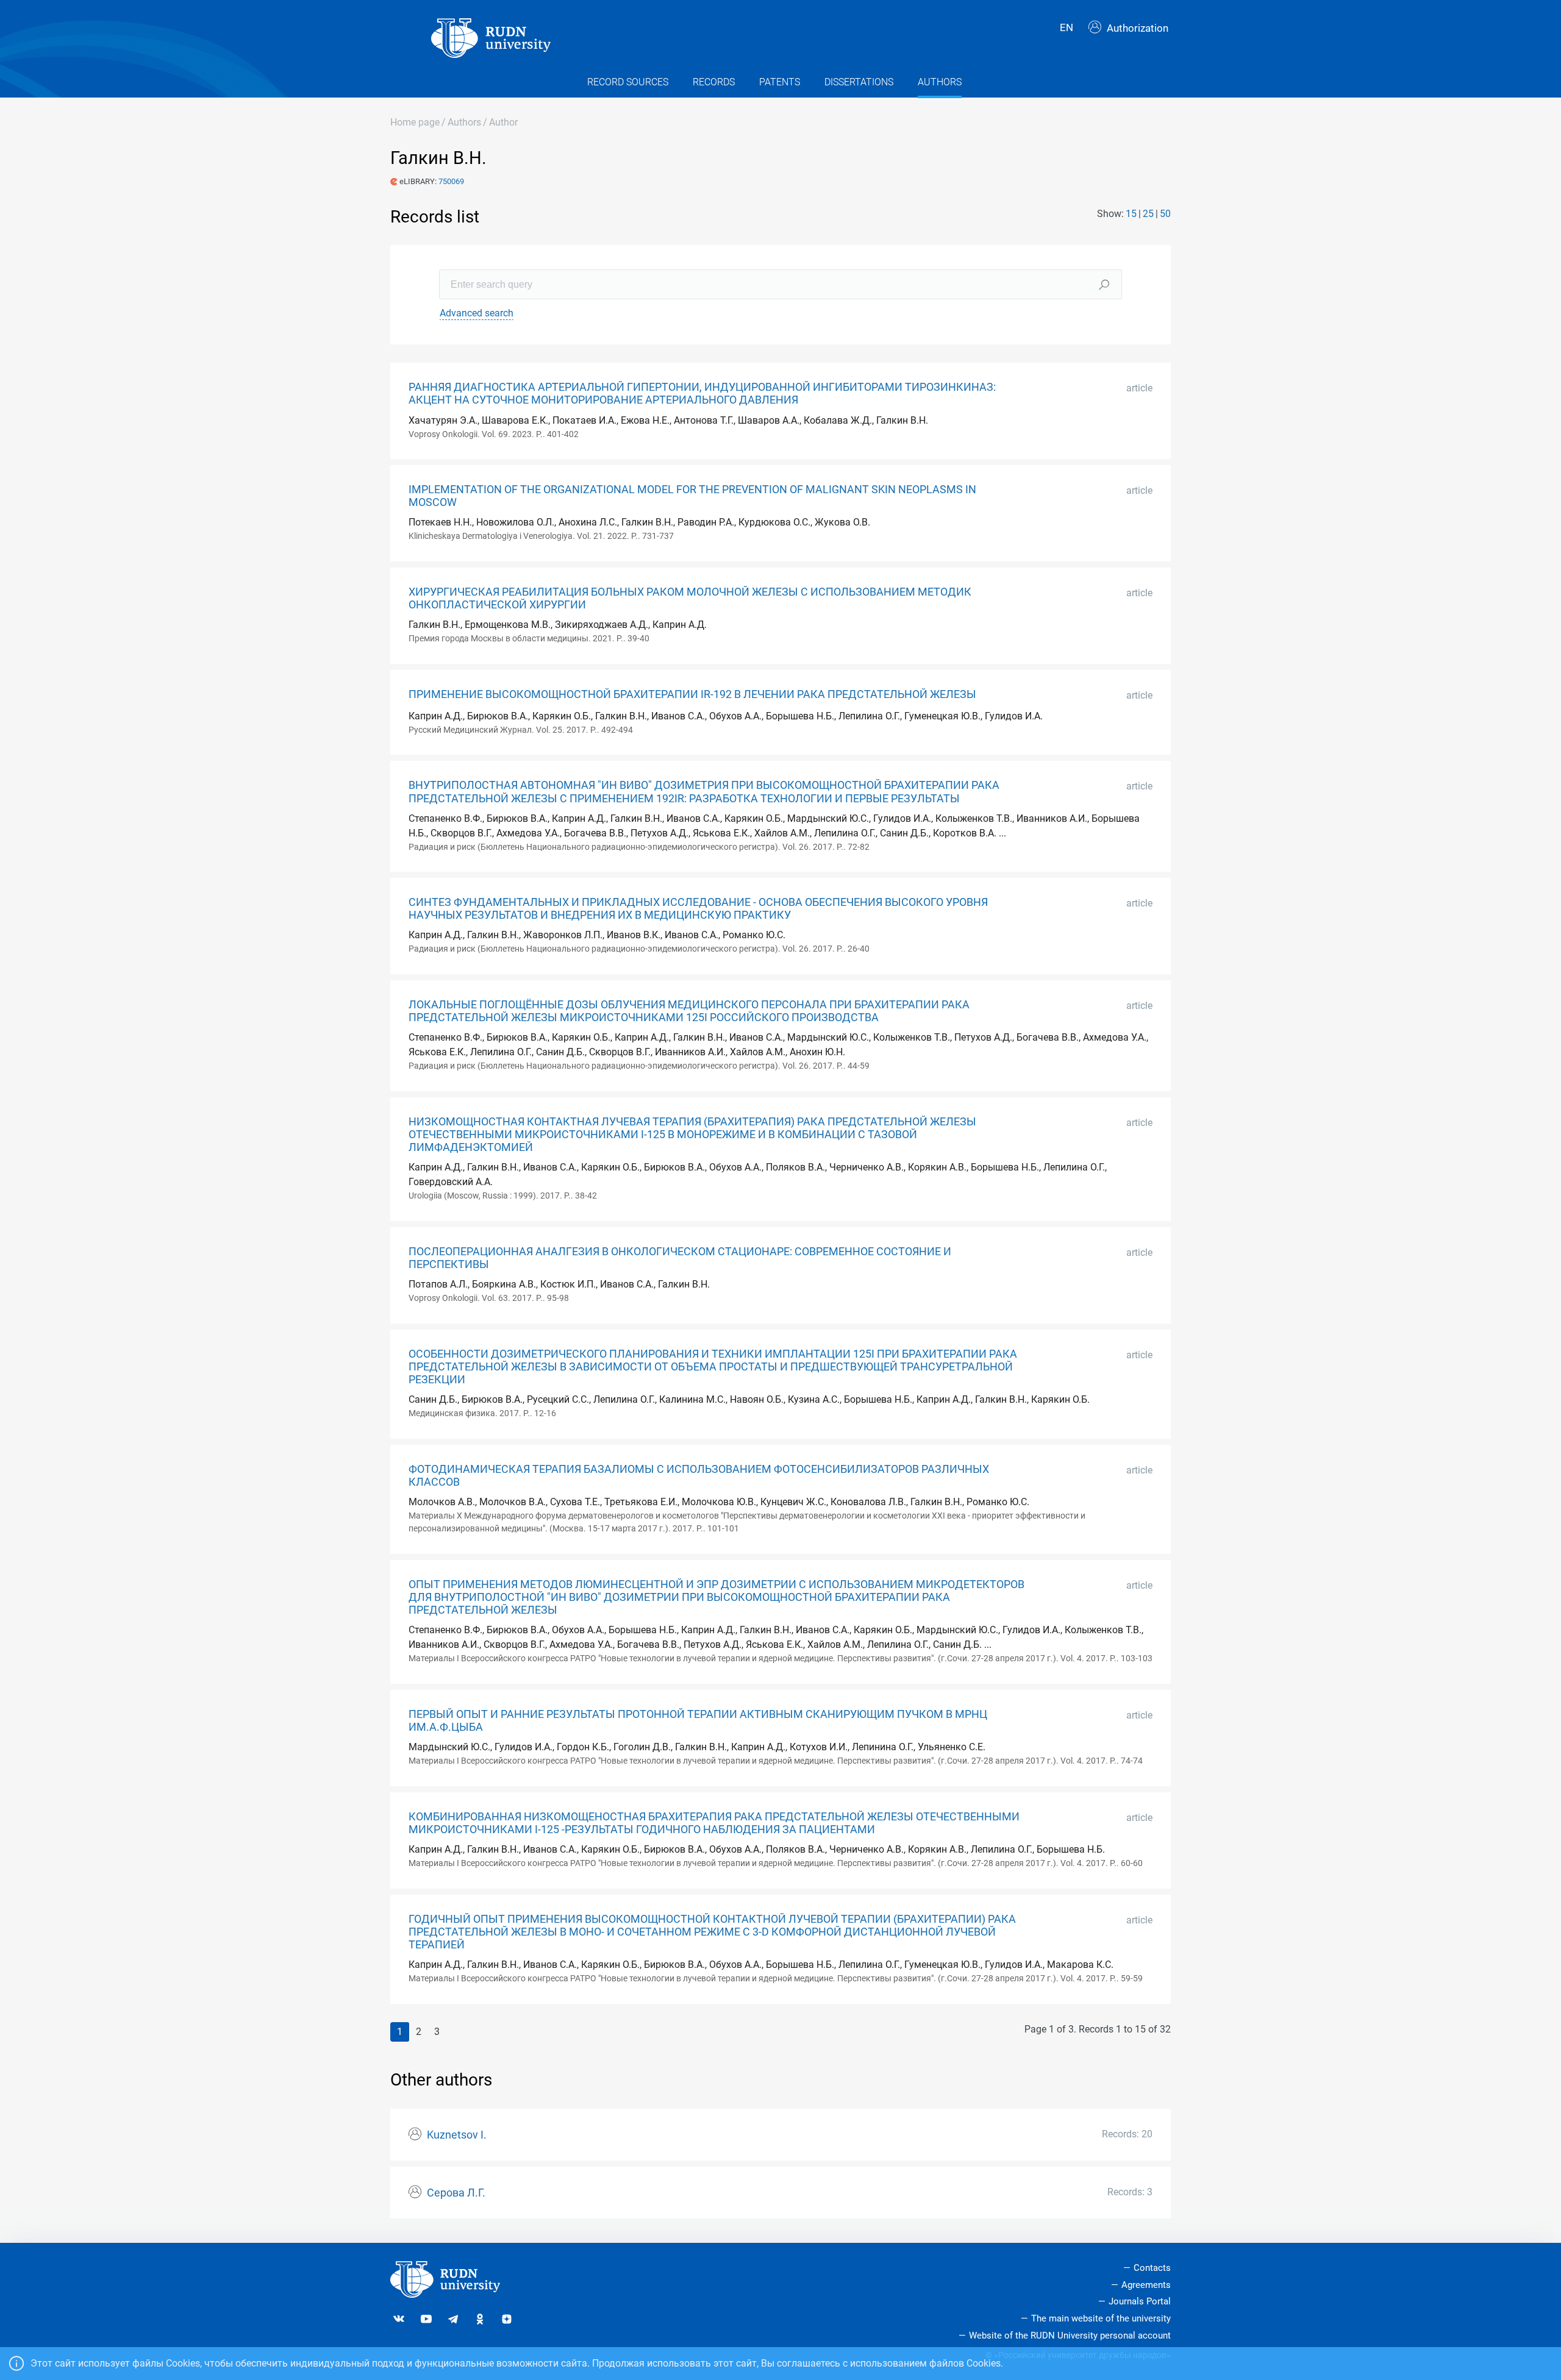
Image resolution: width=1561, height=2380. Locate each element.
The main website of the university (1101, 2318)
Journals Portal (1140, 2301)
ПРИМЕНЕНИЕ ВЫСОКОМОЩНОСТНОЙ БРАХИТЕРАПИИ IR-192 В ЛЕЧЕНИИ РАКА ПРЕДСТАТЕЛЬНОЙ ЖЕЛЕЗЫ (692, 694)
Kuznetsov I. (457, 2135)
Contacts (1152, 2268)
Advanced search (477, 313)
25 (1148, 214)
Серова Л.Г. (456, 2193)
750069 (451, 181)
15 (1131, 214)
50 (1165, 214)
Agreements (1146, 2285)
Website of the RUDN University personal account (1070, 2335)
